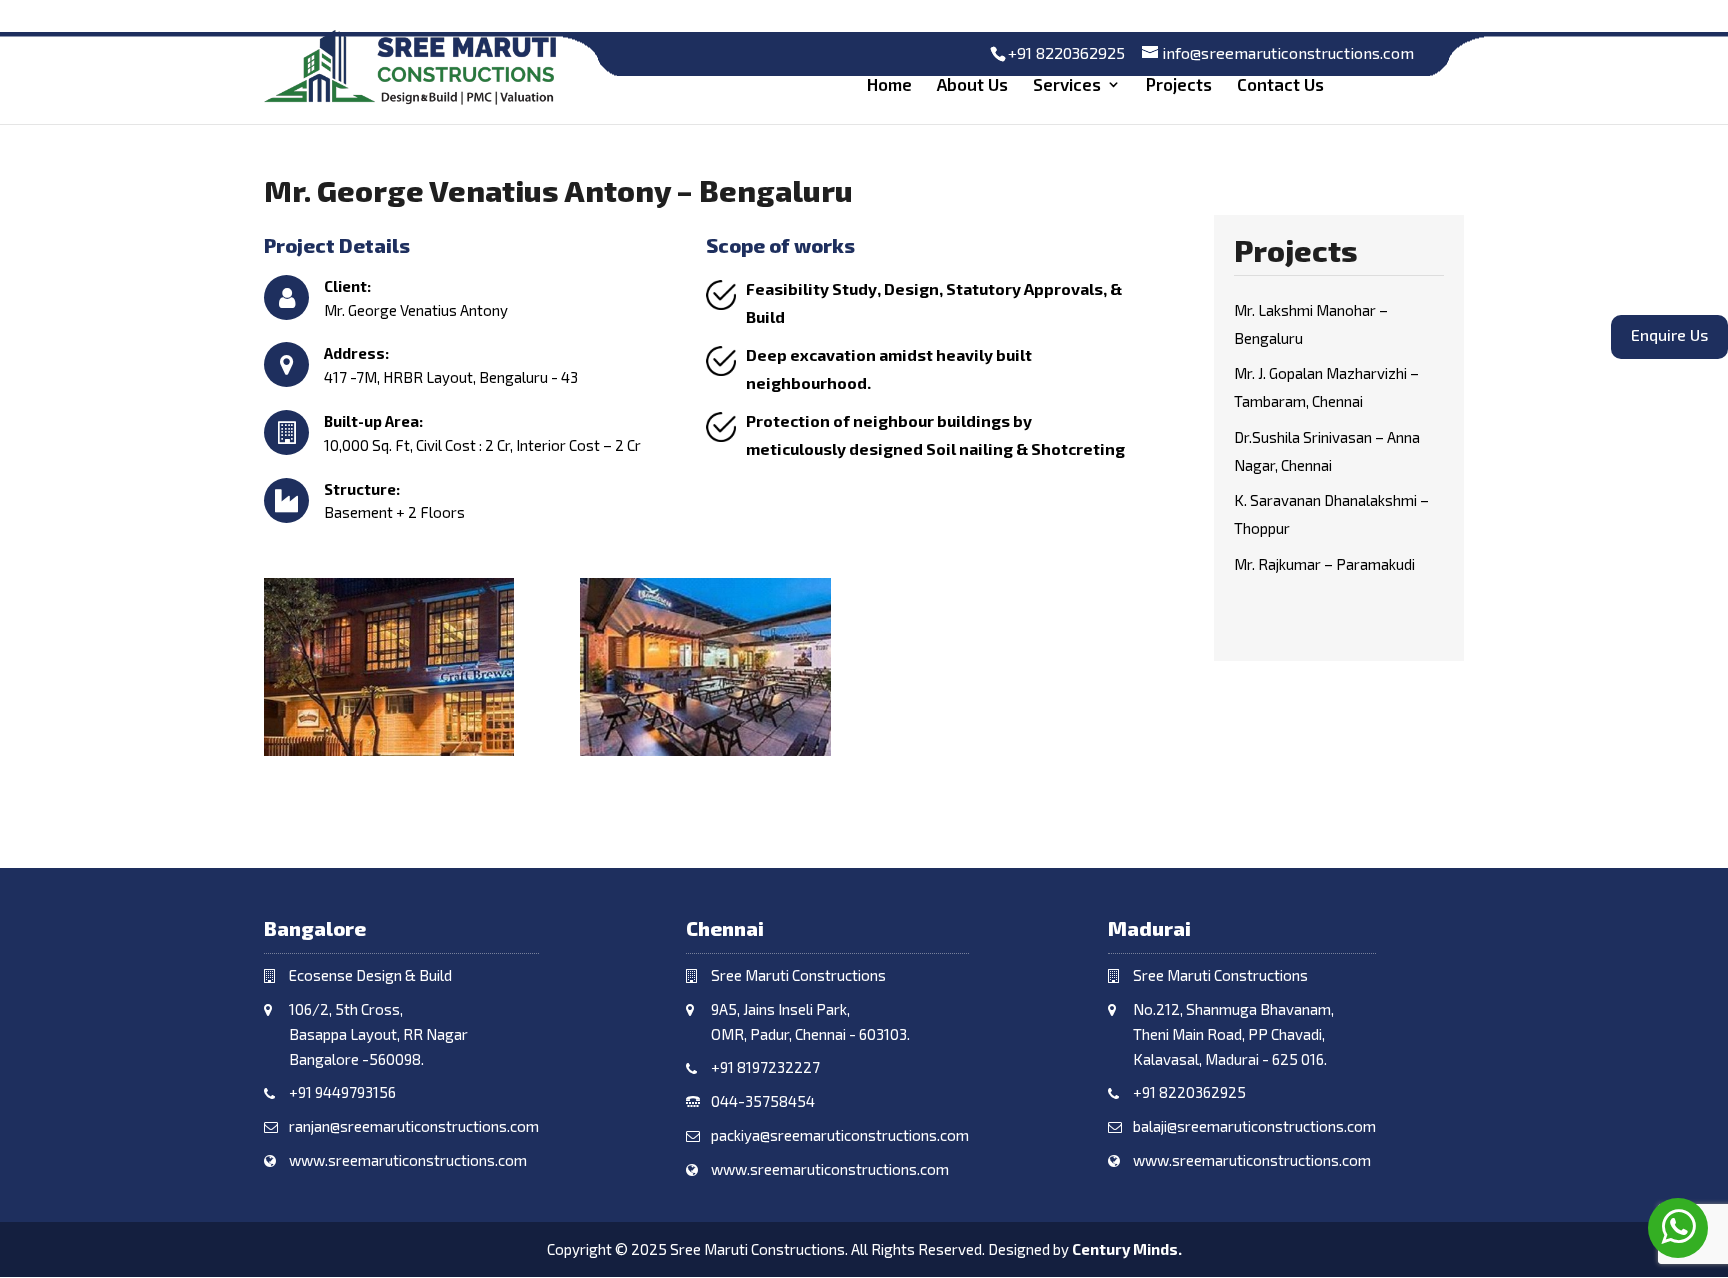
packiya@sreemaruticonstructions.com (840, 1135)
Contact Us (1280, 85)
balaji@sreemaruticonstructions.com (1254, 1126)
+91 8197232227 (765, 1067)
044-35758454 (763, 1101)
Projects (1179, 85)
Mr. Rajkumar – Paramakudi (1324, 564)
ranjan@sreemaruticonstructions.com (414, 1126)
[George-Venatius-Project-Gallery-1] (705, 755)
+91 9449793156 (342, 1092)
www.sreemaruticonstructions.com (408, 1160)
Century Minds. (1127, 1249)
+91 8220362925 (1066, 52)
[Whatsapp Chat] (1678, 1228)
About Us (972, 85)
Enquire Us (1707, 337)
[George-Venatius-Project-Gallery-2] (389, 755)
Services (1067, 85)
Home (889, 85)
